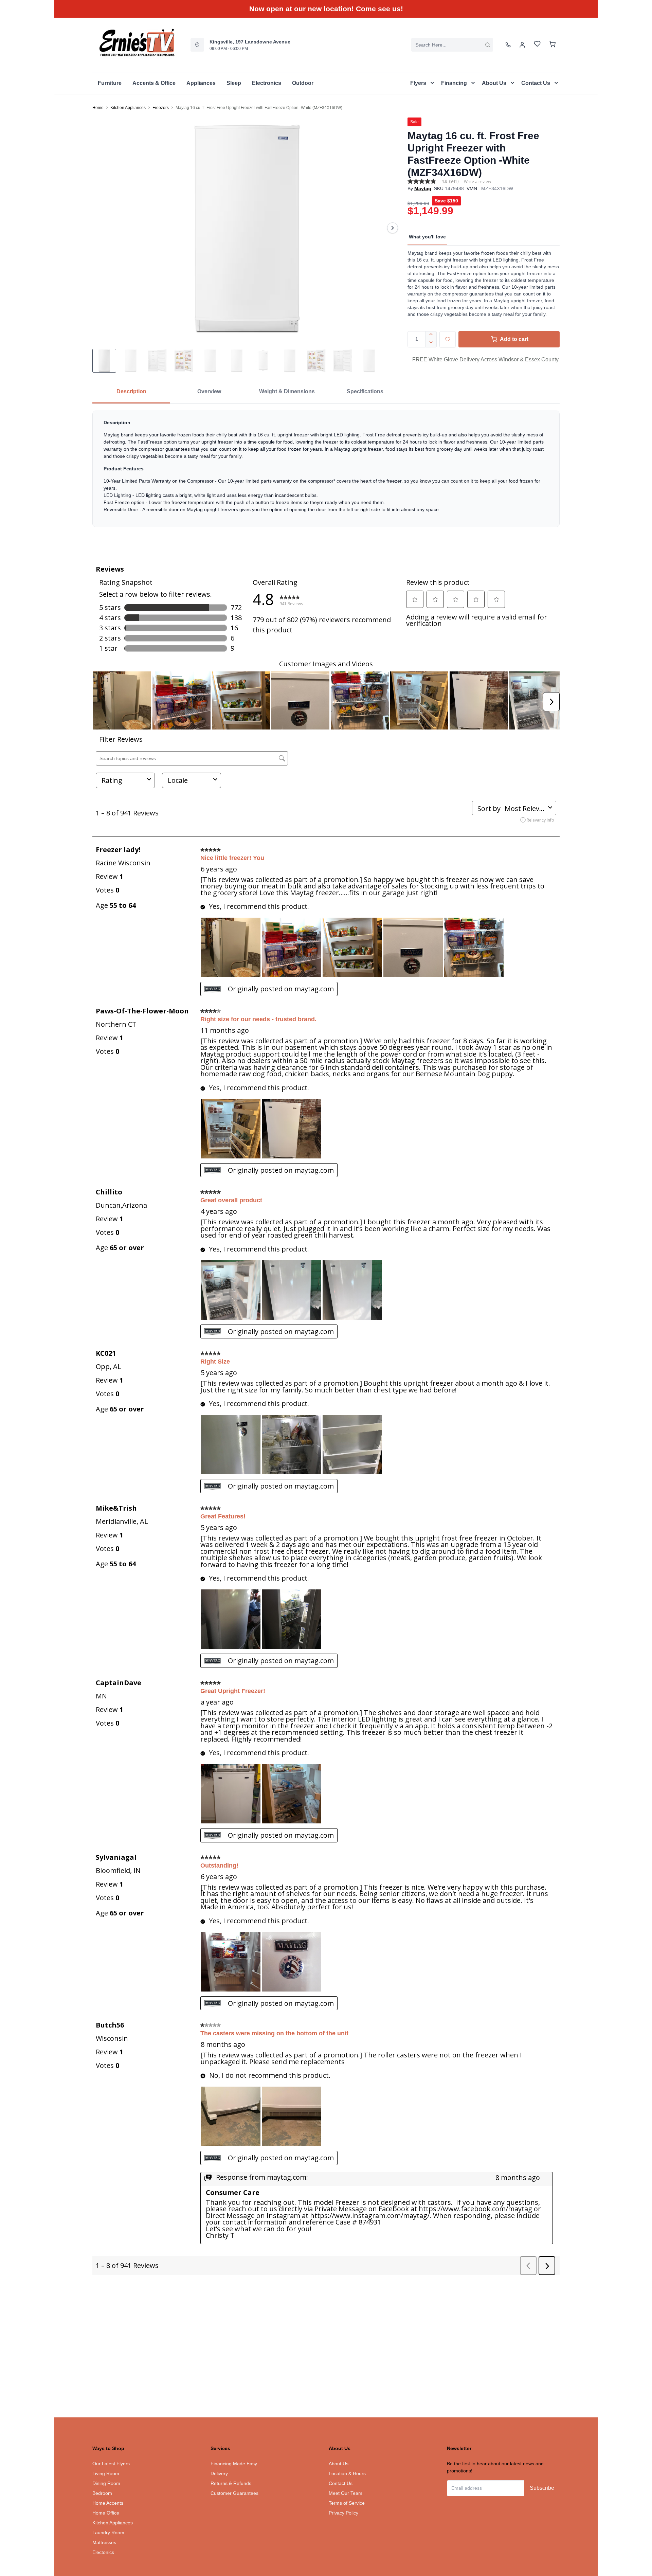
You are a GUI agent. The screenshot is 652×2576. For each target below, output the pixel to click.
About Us (339, 2464)
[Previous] (102, 228)
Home (98, 108)
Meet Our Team (346, 2493)
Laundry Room (108, 2533)
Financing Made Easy (234, 2464)
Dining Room (106, 2483)
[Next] (393, 228)
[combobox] (452, 45)
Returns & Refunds (231, 2483)
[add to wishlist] (448, 339)
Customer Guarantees (234, 2493)
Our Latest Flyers (111, 2464)
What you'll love (427, 237)
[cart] (552, 45)
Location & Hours (347, 2473)
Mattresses (104, 2542)
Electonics (103, 2552)
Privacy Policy (343, 2513)
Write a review (477, 182)
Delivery (219, 2473)
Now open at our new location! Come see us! (326, 9)
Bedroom (102, 2493)
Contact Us (341, 2483)
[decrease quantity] (431, 343)
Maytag (423, 188)
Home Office (106, 2513)
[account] (522, 45)
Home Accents (108, 2503)
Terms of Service (347, 2503)
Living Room (106, 2473)
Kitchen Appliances (128, 108)
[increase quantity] (431, 335)
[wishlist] (537, 45)
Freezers (161, 108)
